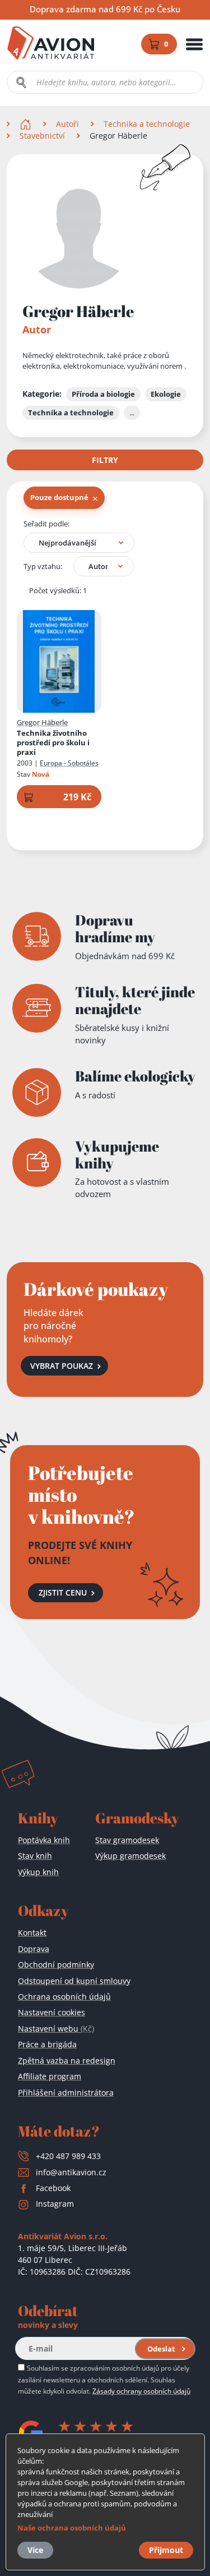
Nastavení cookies (52, 2012)
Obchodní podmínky (56, 1965)
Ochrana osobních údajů (64, 1997)
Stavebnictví (42, 136)
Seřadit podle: (46, 524)
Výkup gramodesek (130, 1856)
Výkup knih (38, 1872)
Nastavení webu (56, 2029)
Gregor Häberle (42, 722)
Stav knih (35, 1856)
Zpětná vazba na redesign (67, 2061)
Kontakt (32, 1933)
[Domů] (27, 124)
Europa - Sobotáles (69, 763)
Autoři (67, 124)
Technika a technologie (147, 124)
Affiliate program (50, 2076)
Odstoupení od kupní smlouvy (74, 1981)
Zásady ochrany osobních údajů (141, 2391)
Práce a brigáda (47, 2044)
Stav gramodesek (127, 1840)
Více (35, 2550)
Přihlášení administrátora (66, 2093)
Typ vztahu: (43, 566)
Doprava (34, 1949)
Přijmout (166, 2550)
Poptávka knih (44, 1840)
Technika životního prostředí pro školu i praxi (53, 743)
